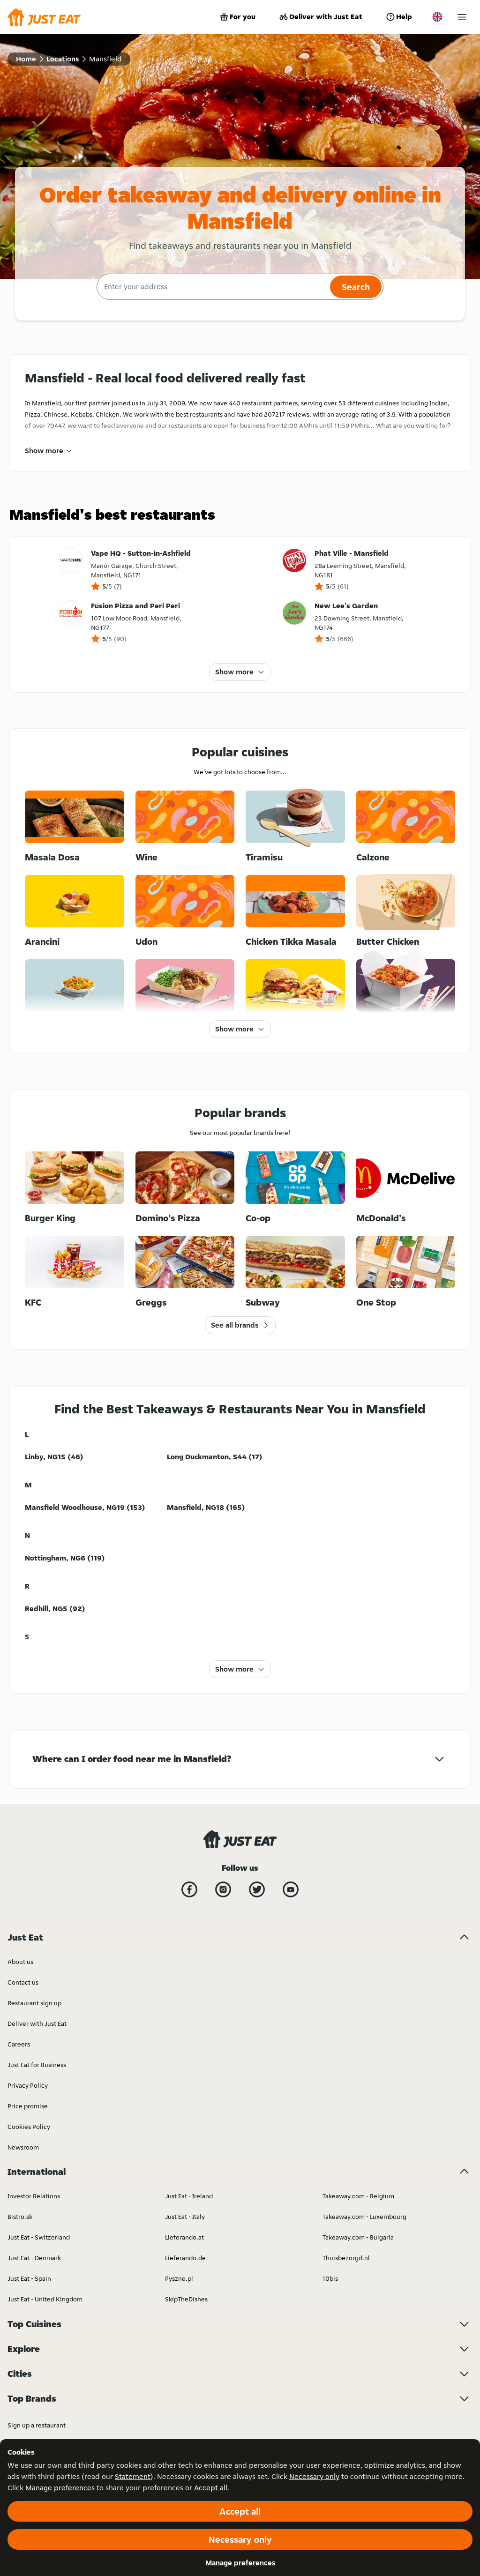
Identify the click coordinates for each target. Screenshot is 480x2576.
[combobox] (212, 287)
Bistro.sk (20, 2217)
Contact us (23, 1982)
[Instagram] (223, 1889)
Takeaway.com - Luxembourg (364, 2217)
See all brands (235, 1325)
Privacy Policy (28, 2085)
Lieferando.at (184, 2237)
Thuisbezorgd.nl (346, 2258)
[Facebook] (189, 1889)
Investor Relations (34, 2196)
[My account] (462, 17)
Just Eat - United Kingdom (45, 2299)
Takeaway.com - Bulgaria (358, 2237)
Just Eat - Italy (185, 2217)
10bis (330, 2278)
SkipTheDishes (186, 2299)
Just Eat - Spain (29, 2278)
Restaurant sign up (34, 2003)
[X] (257, 1889)
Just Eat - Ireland (189, 2196)
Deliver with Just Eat (326, 17)
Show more (44, 451)
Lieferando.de (185, 2258)
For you (243, 17)
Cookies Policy (29, 2127)
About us (20, 1962)
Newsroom (23, 2147)
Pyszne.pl (179, 2278)
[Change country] (437, 17)
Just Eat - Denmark (34, 2258)
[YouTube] (291, 1889)
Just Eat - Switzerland (39, 2237)
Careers (19, 2044)
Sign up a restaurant (37, 2425)
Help (404, 17)
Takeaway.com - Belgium (358, 2196)
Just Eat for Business (37, 2065)
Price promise (28, 2106)
